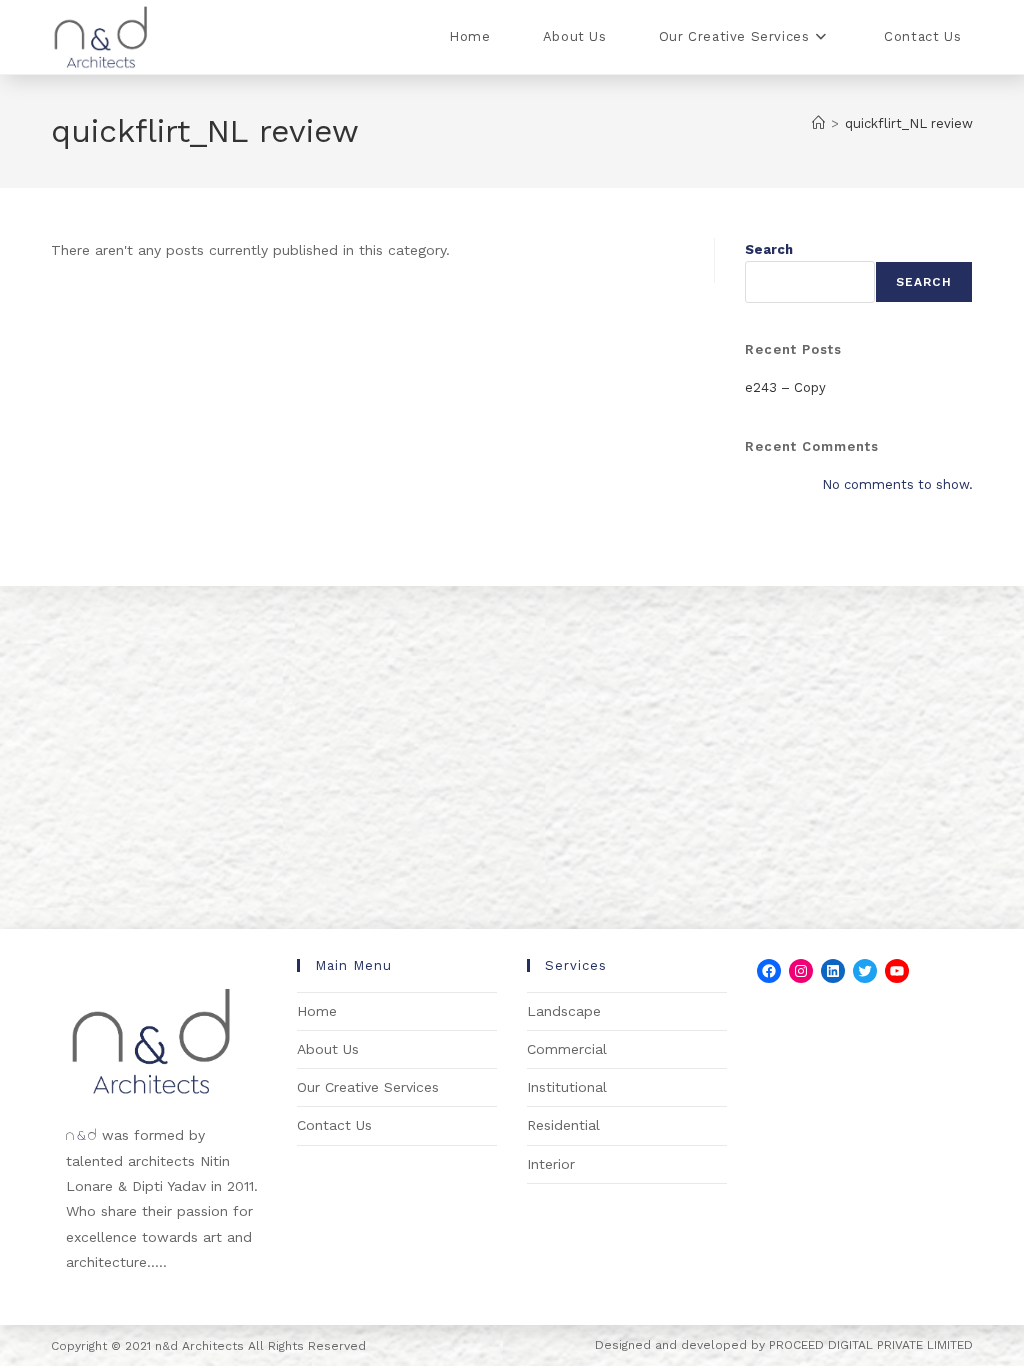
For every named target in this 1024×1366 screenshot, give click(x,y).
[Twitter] (865, 971)
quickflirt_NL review (909, 123)
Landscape (564, 1011)
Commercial (567, 1049)
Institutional (567, 1087)
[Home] (818, 123)
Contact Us (334, 1125)
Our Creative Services (368, 1087)
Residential (563, 1125)
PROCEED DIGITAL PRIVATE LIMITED (871, 1345)
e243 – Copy (785, 387)
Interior (551, 1164)
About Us (328, 1049)
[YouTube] (897, 971)
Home (317, 1011)
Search (769, 249)
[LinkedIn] (833, 971)
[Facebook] (769, 971)
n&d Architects (197, 1346)
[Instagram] (801, 971)
